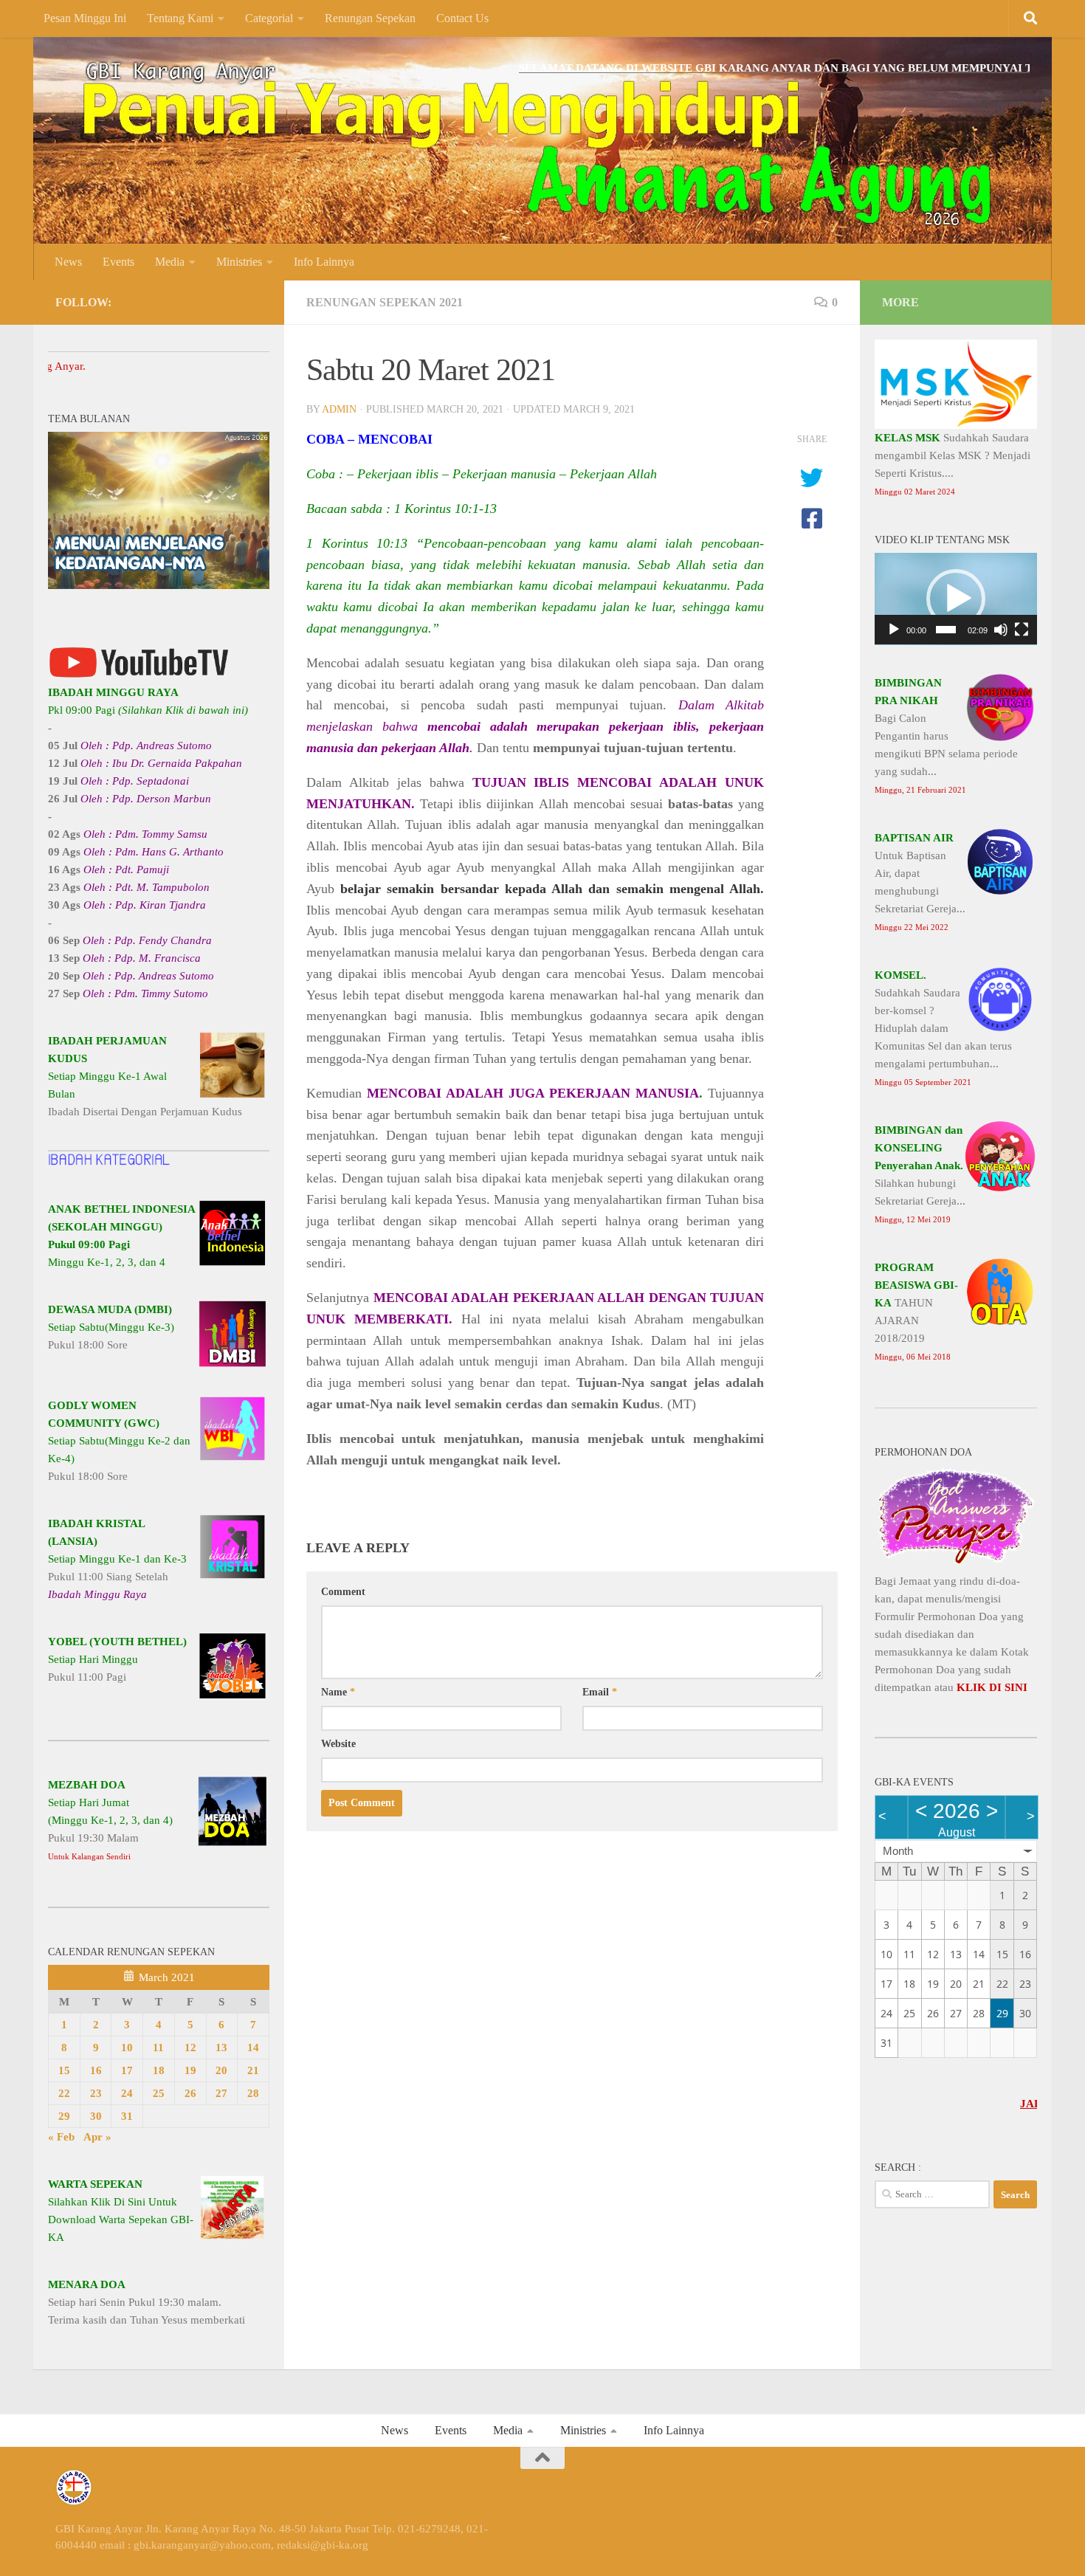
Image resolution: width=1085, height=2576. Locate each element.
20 (221, 2070)
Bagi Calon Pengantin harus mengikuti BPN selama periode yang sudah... (946, 736)
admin (339, 409)
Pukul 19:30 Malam (110, 1820)
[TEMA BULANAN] (159, 585)
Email (600, 1692)
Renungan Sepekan (370, 18)
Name (338, 1692)
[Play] (894, 630)
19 (190, 2070)
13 (221, 2048)
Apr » (97, 2137)
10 (127, 2048)
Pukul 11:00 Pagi (117, 1659)
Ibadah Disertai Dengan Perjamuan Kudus (145, 1076)
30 (96, 2116)
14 (253, 2048)
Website (338, 1744)
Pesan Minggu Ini (85, 18)
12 (190, 2048)
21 (253, 2070)
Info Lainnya (324, 262)
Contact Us (462, 18)
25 (159, 2093)
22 (64, 2093)
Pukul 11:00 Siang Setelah (117, 1559)
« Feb (61, 2137)
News (68, 262)
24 (127, 2093)
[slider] (946, 630)
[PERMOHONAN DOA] (956, 1563)
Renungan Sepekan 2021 (385, 302)
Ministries (239, 262)
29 (64, 2116)
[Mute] (1001, 630)
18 (159, 2070)
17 (127, 2070)
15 (64, 2070)
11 (158, 2048)
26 (190, 2093)
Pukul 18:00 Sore (111, 1327)
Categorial (269, 18)
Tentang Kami (180, 18)
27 (221, 2093)
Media (170, 262)
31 (127, 2116)
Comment (343, 1592)
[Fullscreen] (1022, 630)
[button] (956, 599)
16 (96, 2070)
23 (96, 2093)
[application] (956, 599)
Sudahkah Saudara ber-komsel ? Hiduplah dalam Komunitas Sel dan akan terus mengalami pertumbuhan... (943, 1028)
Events (118, 262)
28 (253, 2093)
